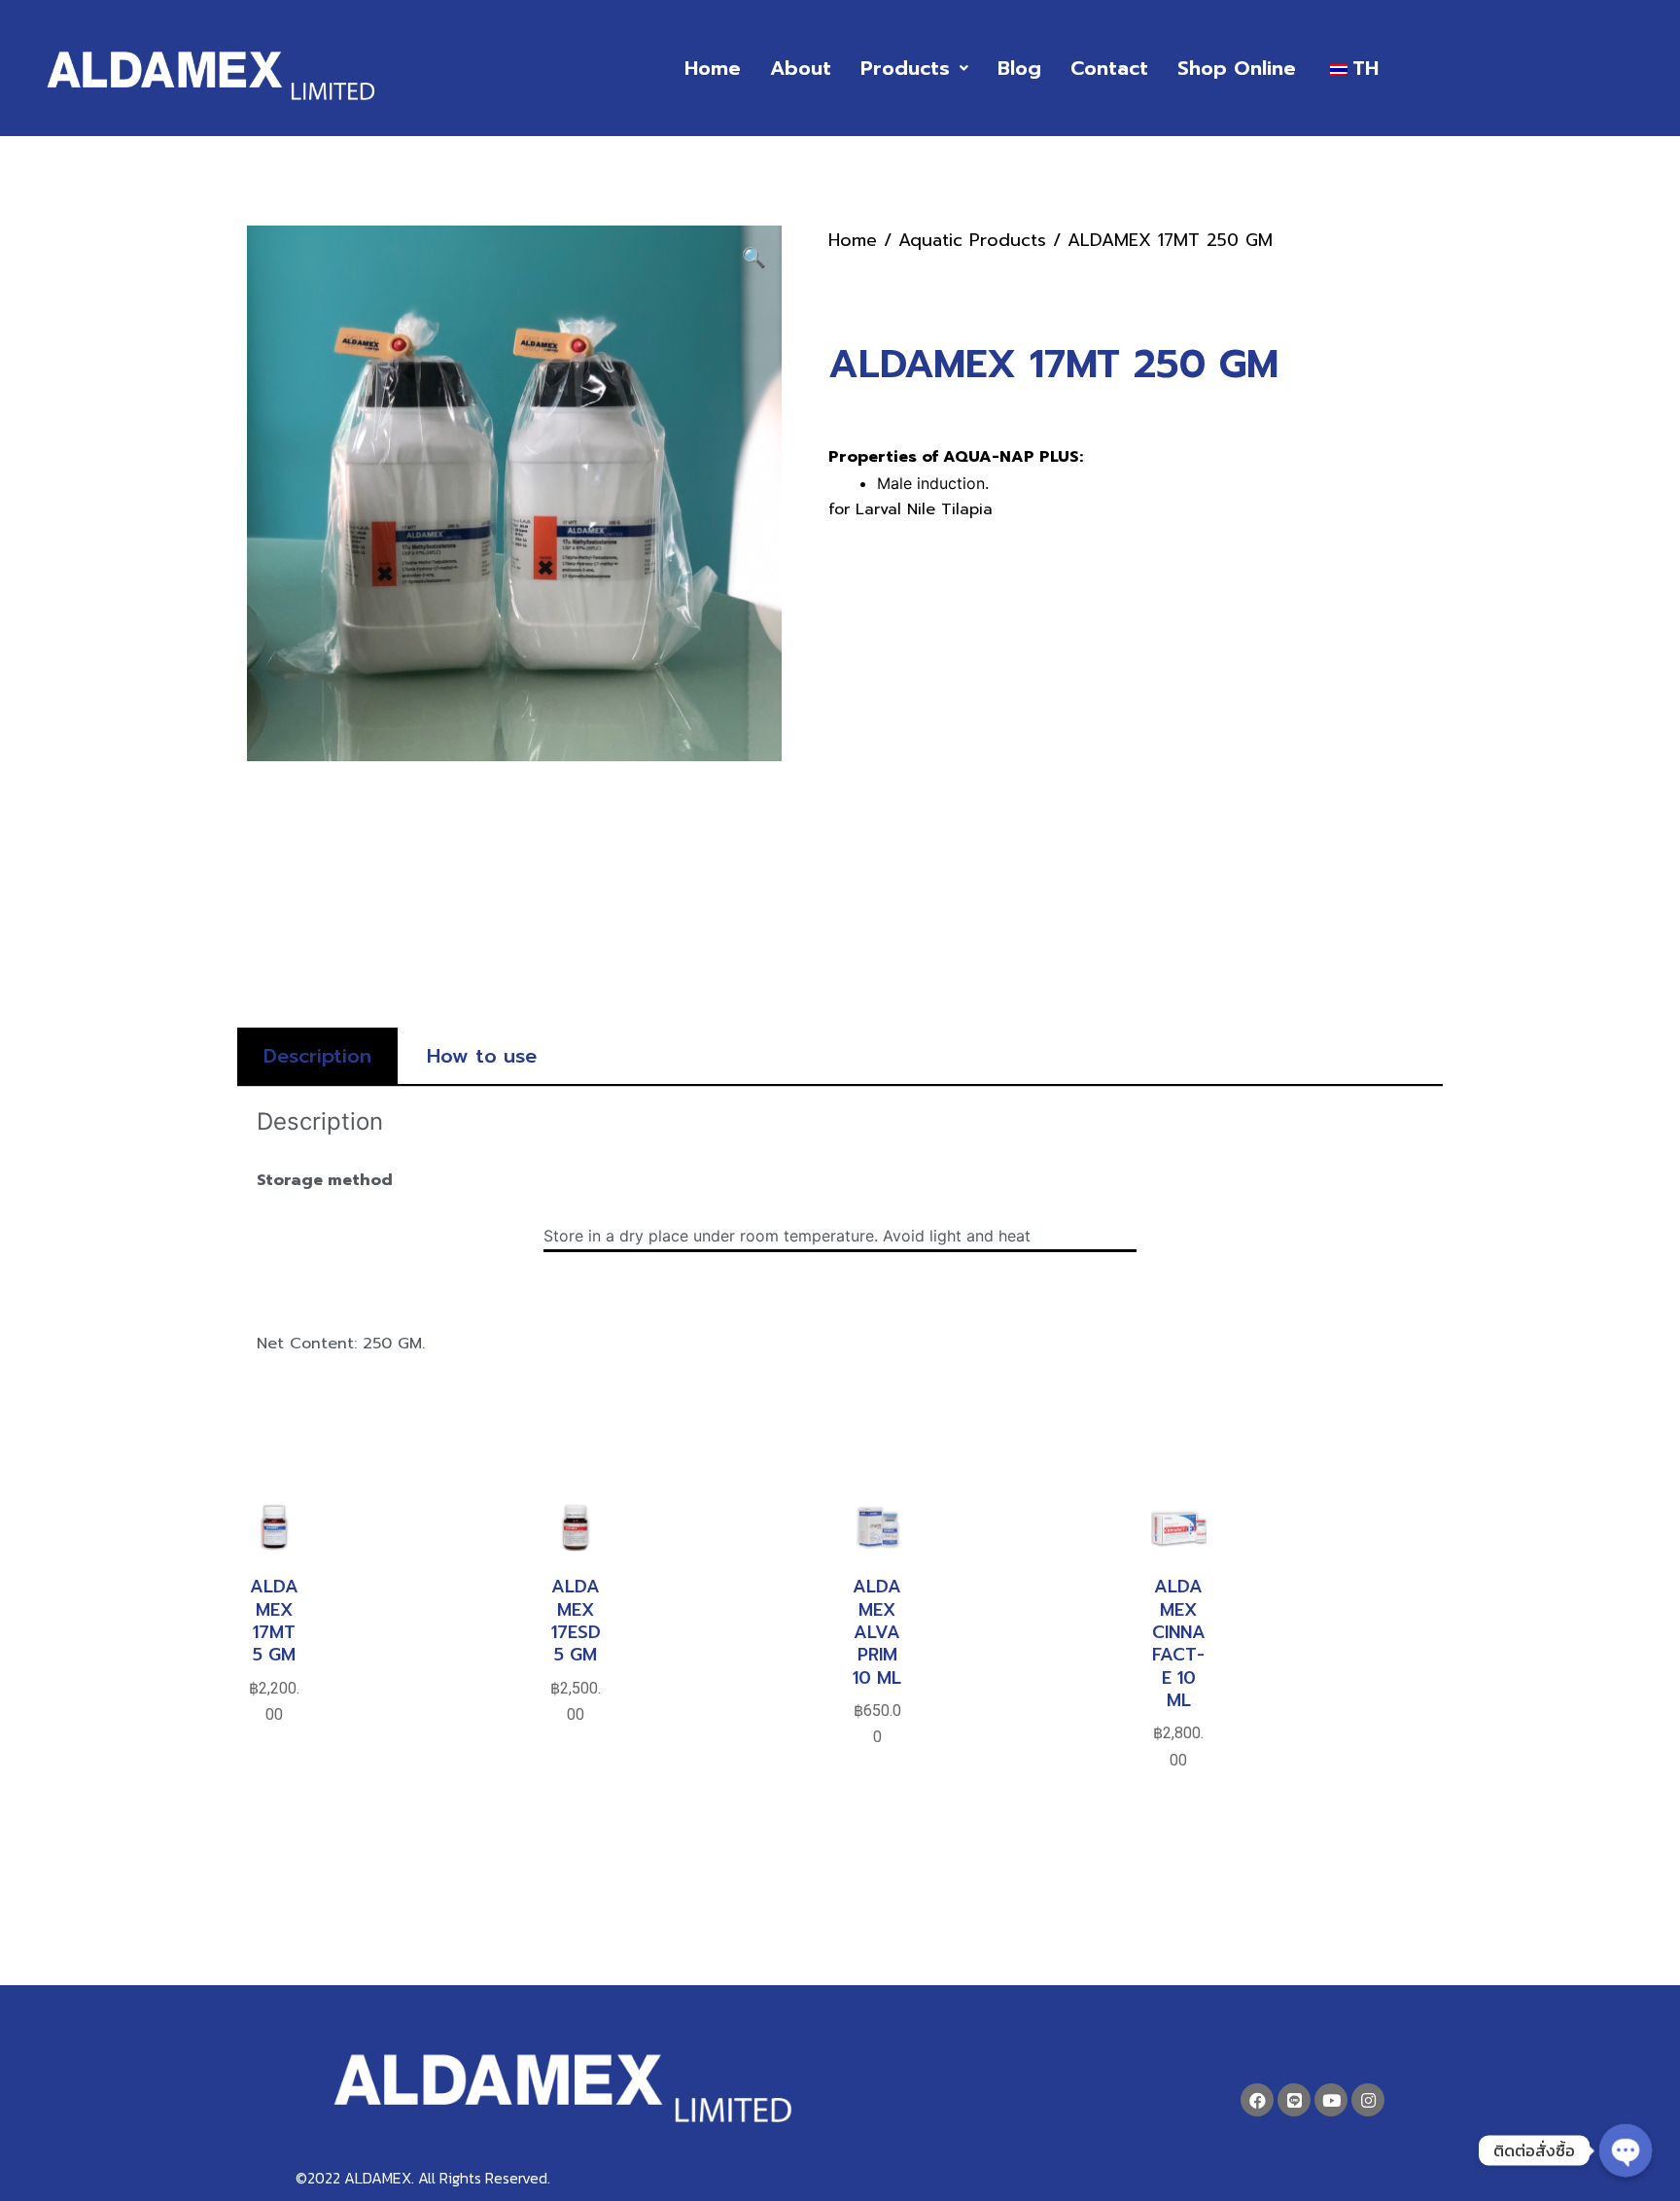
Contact (1109, 68)
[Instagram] (1368, 2100)
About (801, 68)
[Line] (1294, 2100)
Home (713, 68)
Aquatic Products (972, 240)
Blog (1019, 68)
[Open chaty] (1626, 2150)
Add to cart (274, 1793)
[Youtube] (1331, 2100)
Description (317, 1056)
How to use (482, 1056)
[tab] (317, 1056)
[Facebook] (1257, 2100)
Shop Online (1237, 68)
